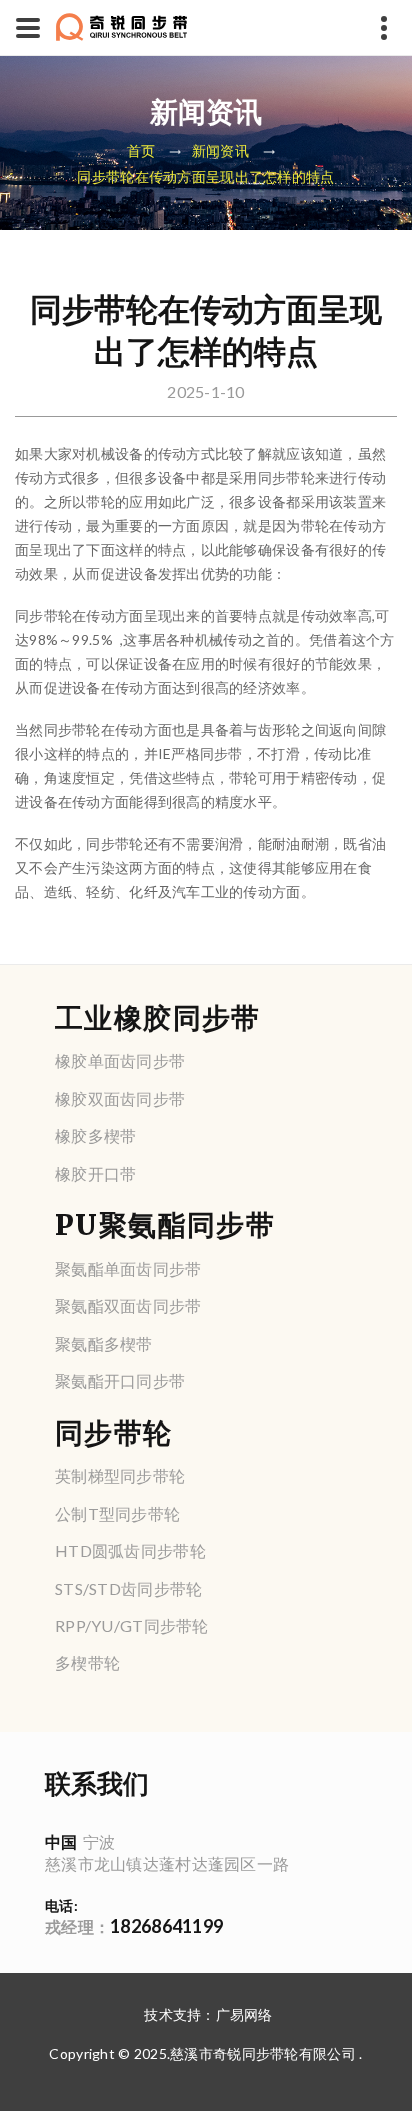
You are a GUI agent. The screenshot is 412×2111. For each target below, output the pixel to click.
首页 (141, 151)
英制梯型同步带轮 (120, 1475)
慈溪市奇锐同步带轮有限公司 (263, 2053)
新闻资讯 (220, 151)
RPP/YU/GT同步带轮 (132, 1625)
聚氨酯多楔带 (104, 1343)
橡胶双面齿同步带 (120, 1098)
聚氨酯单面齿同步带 (128, 1268)
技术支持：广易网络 (208, 2014)
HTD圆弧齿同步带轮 (130, 1550)
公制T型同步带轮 (117, 1513)
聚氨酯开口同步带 (120, 1380)
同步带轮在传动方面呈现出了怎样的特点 (205, 177)
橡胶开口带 (95, 1173)
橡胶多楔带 (95, 1135)
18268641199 (134, 1926)
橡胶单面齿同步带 (120, 1060)
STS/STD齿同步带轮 (128, 1588)
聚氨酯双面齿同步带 (128, 1305)
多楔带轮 (87, 1662)
